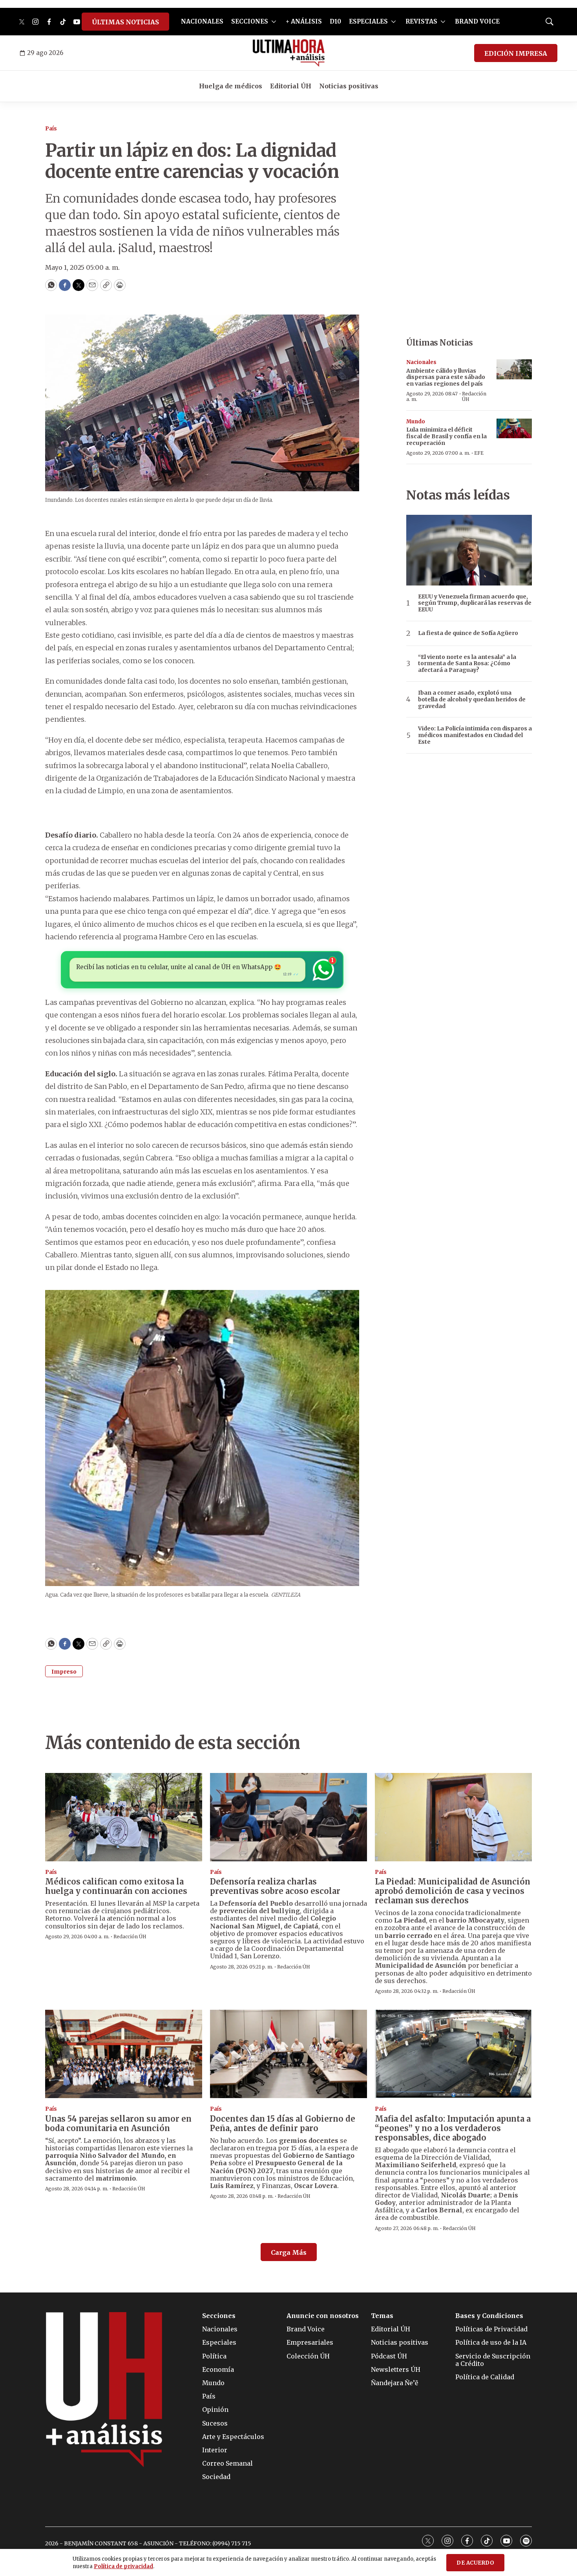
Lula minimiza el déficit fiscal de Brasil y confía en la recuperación (446, 436)
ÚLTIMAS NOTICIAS (125, 22)
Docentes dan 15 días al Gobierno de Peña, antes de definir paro (283, 2123)
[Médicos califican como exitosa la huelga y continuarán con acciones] (124, 1817)
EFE (479, 453)
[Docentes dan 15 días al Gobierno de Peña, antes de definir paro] (288, 2054)
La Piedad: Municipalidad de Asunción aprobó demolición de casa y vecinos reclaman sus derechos (453, 1891)
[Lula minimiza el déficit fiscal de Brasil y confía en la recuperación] (514, 429)
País (51, 129)
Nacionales (421, 362)
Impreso (64, 1672)
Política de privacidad (123, 2566)
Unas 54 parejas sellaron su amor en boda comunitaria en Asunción (118, 2123)
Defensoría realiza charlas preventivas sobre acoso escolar (275, 1886)
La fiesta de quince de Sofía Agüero (468, 633)
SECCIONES (250, 21)
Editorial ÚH (291, 86)
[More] (274, 22)
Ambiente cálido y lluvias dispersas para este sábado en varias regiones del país (446, 377)
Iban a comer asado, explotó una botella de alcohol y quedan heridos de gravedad (472, 699)
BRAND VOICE (477, 21)
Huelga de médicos (231, 86)
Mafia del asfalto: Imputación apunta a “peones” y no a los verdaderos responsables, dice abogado (453, 2128)
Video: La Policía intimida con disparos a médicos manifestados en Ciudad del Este (475, 735)
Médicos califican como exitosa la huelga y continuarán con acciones (116, 1886)
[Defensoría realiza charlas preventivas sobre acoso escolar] (288, 1817)
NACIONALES (202, 21)
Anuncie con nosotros (323, 2316)
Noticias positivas (349, 86)
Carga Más (289, 2252)
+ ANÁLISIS (304, 21)
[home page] (289, 53)
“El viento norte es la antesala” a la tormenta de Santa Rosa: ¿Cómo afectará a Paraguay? (467, 664)
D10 (335, 21)
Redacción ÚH (474, 396)
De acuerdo (475, 2563)
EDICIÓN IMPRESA (516, 53)
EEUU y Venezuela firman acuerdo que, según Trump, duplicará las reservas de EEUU (475, 603)
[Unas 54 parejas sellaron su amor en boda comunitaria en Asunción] (124, 2054)
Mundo (416, 422)
